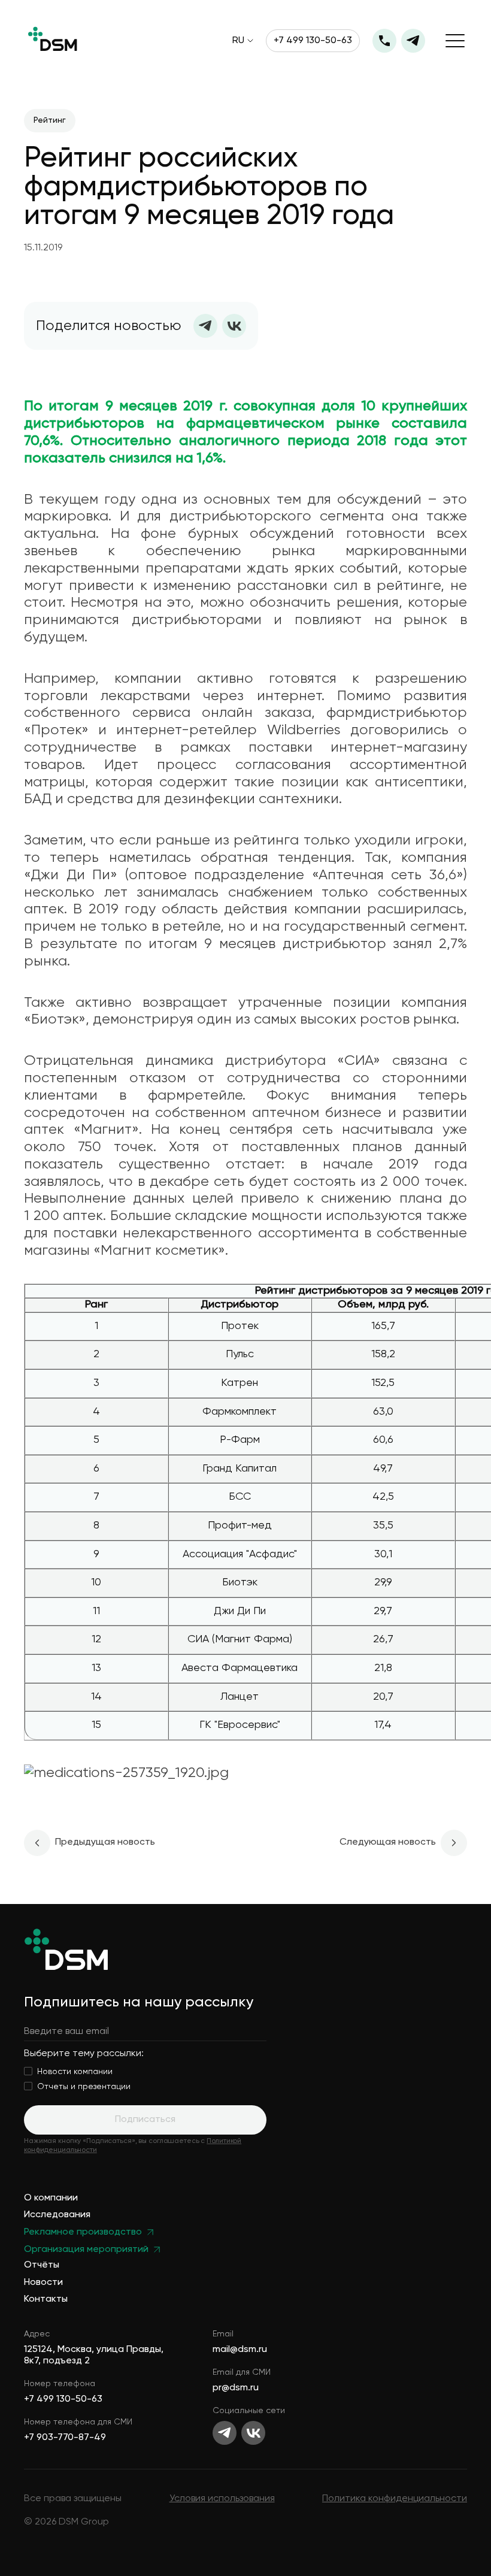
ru (238, 41)
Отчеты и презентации (84, 2087)
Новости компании (75, 2072)
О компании (51, 2198)
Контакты (46, 2300)
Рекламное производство (83, 2233)
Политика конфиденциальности (395, 2499)
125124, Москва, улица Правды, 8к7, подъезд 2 (94, 2355)
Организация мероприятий (86, 2250)
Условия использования (222, 2499)
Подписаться (145, 2120)
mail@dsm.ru (240, 2350)
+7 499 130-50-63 (313, 41)
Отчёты (42, 2265)
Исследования (57, 2215)
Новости (43, 2283)
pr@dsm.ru (236, 2388)
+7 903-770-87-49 (65, 2438)
